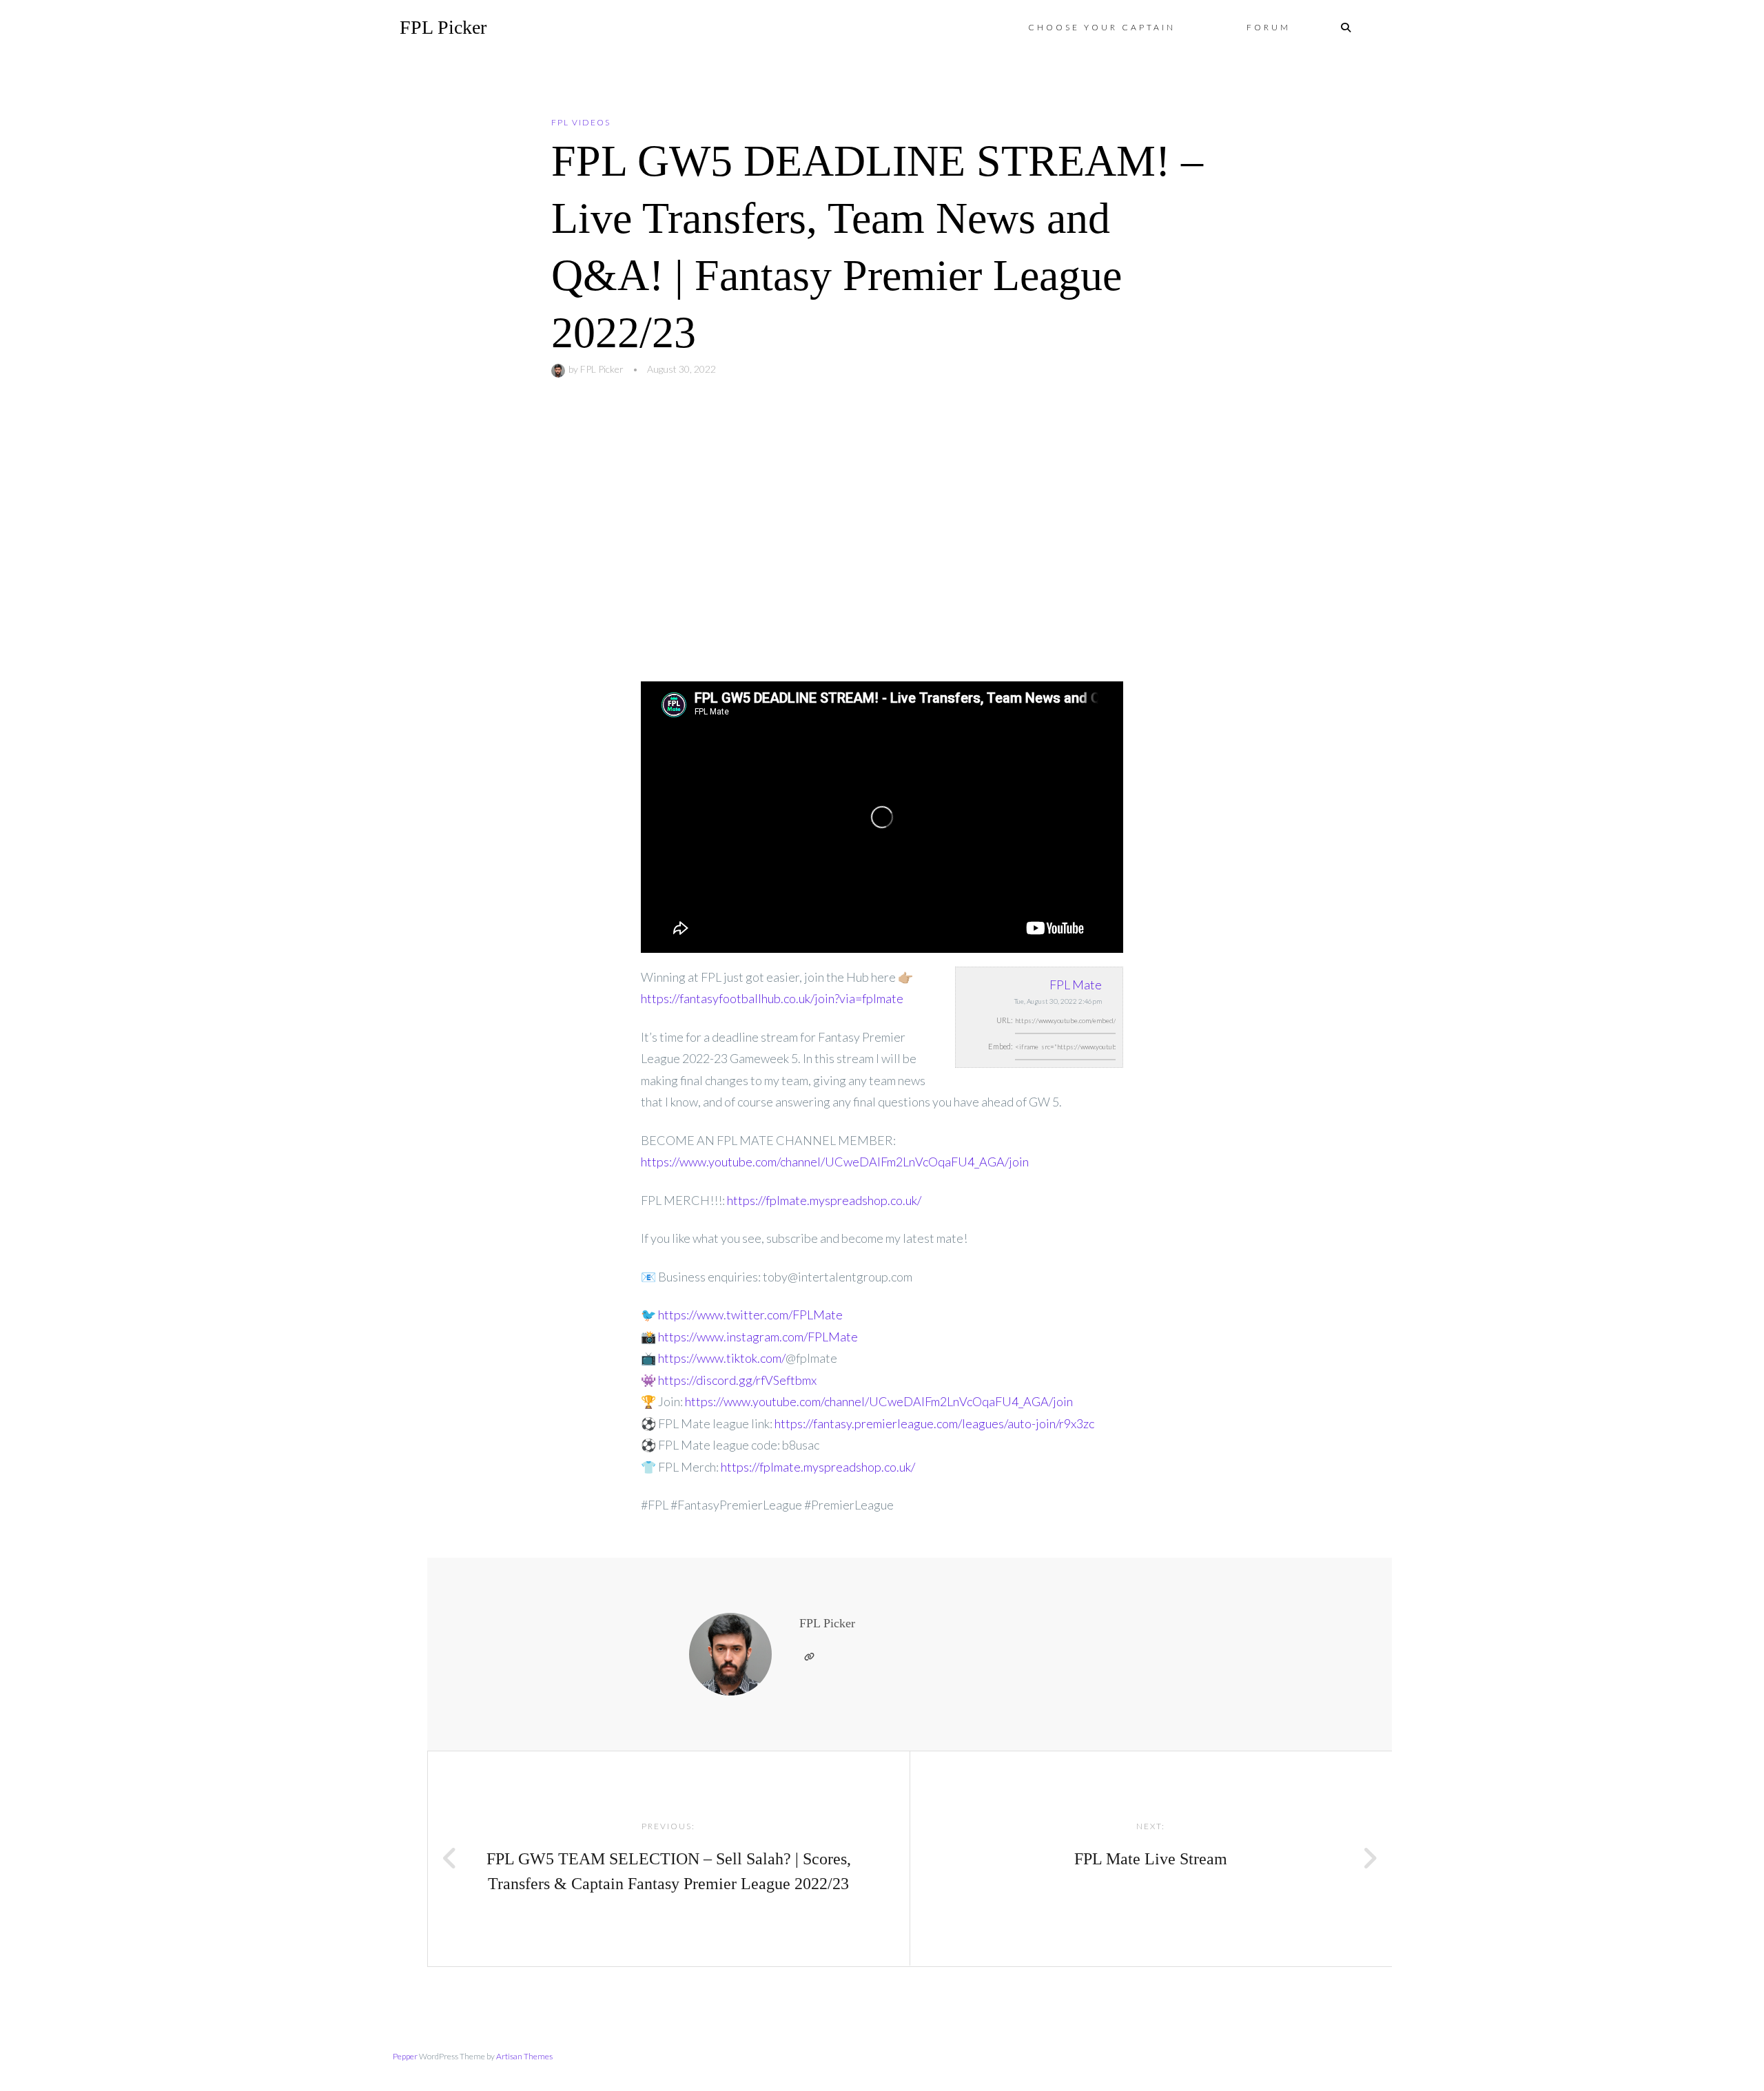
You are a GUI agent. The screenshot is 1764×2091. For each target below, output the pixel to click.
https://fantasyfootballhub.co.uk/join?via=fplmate (772, 998)
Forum (1269, 27)
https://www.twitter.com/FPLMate (750, 1315)
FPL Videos (581, 122)
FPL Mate (1076, 985)
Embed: (1001, 1046)
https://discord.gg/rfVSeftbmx (737, 1380)
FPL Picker (443, 27)
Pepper (405, 2056)
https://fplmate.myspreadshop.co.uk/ (824, 1200)
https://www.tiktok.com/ (722, 1358)
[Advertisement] (882, 530)
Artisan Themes (524, 2056)
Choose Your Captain (1102, 27)
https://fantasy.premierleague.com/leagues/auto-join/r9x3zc (934, 1423)
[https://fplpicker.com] (809, 1657)
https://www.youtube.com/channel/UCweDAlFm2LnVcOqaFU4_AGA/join (835, 1162)
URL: (1005, 1020)
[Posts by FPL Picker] (560, 369)
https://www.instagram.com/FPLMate (758, 1337)
